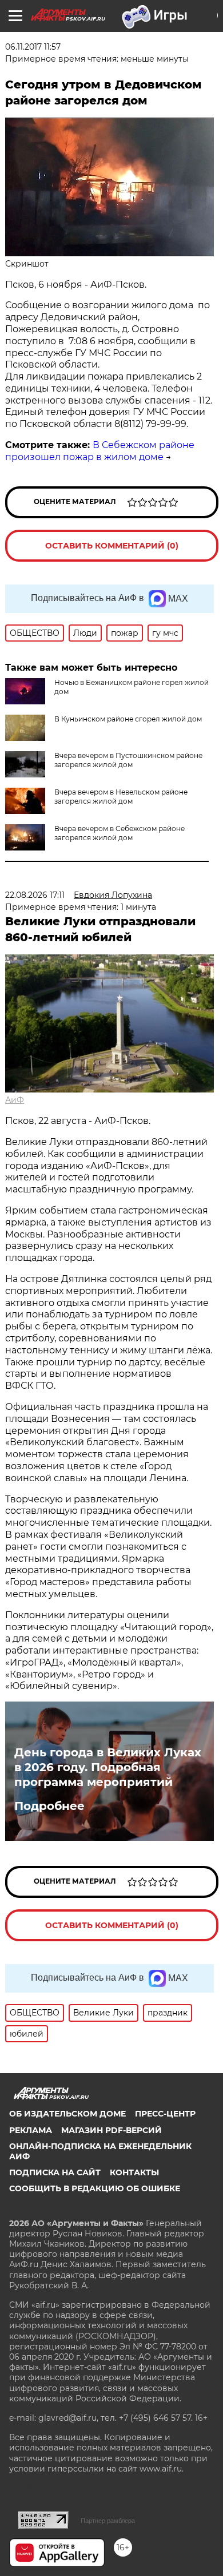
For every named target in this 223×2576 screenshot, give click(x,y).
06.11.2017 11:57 (33, 47)
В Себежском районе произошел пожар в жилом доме (100, 451)
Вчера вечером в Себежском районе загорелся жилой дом (120, 833)
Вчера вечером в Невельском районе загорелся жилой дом (121, 797)
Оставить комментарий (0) (112, 546)
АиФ (15, 1100)
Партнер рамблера (108, 2521)
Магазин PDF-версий (111, 2130)
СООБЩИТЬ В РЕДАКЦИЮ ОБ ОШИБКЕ (95, 2188)
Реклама (31, 2130)
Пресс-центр (165, 2114)
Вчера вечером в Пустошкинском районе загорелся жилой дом (128, 760)
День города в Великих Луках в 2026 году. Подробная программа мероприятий (108, 1767)
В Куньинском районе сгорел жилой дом (128, 719)
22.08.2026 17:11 (35, 895)
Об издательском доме (67, 2114)
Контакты (134, 2172)
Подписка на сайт (55, 2172)
